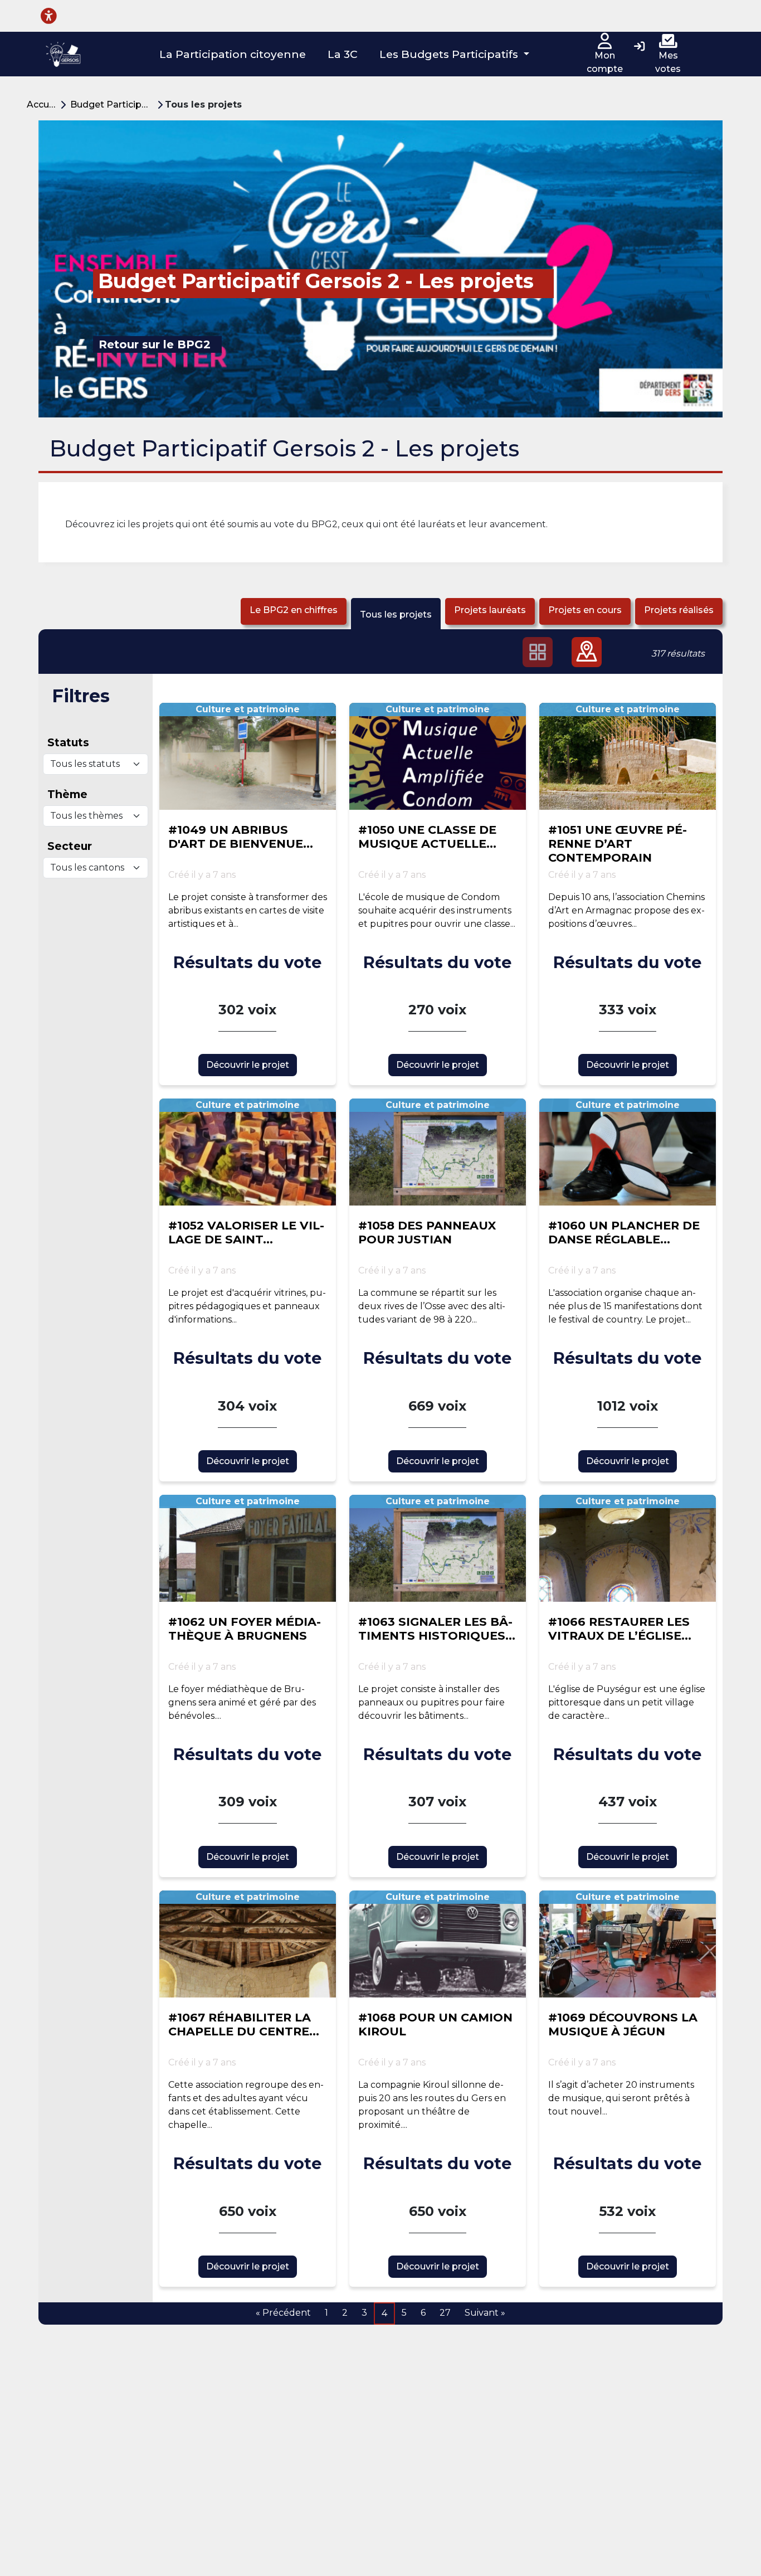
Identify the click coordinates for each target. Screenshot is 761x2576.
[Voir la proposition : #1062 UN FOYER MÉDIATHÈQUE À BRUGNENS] (248, 1548)
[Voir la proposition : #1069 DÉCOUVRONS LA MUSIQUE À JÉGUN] (628, 1944)
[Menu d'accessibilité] (49, 16)
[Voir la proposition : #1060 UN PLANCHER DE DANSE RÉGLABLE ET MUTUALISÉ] (628, 1152)
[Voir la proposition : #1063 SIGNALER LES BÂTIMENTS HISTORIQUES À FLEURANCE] (438, 1548)
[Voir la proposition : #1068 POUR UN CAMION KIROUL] (438, 1944)
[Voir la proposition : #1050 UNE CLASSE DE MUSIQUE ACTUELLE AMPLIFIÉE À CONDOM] (438, 756)
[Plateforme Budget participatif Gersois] (63, 54)
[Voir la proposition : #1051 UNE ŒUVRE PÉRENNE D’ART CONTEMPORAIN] (628, 756)
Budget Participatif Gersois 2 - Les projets (114, 105)
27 (445, 2313)
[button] (455, 54)
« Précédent (283, 2313)
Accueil (43, 105)
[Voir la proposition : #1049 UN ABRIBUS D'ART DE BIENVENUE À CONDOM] (248, 756)
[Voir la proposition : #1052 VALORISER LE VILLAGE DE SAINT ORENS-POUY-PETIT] (248, 1152)
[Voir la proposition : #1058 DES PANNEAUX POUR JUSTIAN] (438, 1152)
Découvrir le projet (248, 1065)
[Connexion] (639, 47)
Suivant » (485, 2313)
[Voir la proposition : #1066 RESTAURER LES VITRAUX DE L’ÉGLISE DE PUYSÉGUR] (628, 1548)
